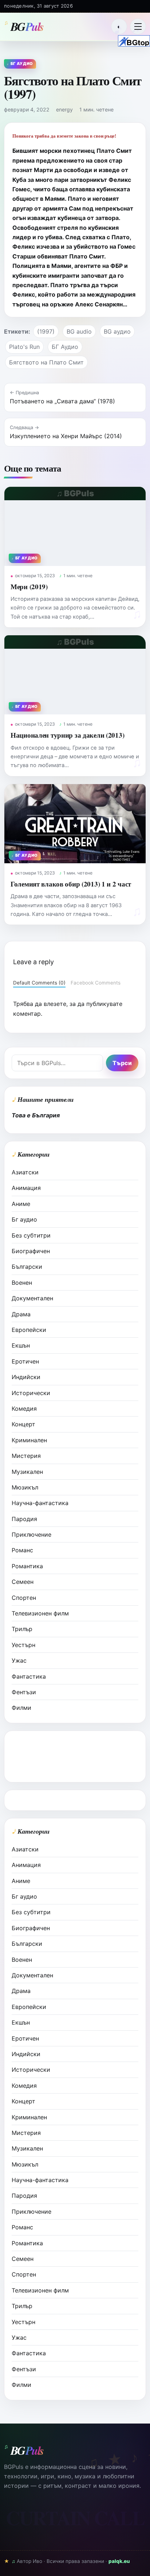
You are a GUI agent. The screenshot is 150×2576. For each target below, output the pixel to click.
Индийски (26, 1377)
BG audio (79, 331)
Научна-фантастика (40, 1503)
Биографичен (31, 1251)
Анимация (26, 1188)
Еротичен (25, 1361)
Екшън (21, 1345)
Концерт (23, 1424)
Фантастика (29, 1676)
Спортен (24, 1598)
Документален (32, 1298)
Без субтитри (31, 1235)
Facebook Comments (96, 983)
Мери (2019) (29, 586)
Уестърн (23, 1645)
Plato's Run (24, 347)
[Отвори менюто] (138, 27)
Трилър (22, 1629)
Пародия (24, 1519)
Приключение (31, 1534)
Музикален (27, 1472)
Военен (22, 1283)
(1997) (46, 331)
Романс (22, 1550)
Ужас (19, 1660)
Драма (21, 1314)
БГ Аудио (65, 347)
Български (27, 1267)
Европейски (29, 1330)
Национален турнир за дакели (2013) (67, 735)
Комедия (24, 1409)
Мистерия (26, 1456)
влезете (55, 1004)
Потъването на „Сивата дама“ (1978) (62, 401)
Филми (21, 1708)
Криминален (29, 1440)
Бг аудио (24, 1219)
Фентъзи (24, 1692)
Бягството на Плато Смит (46, 362)
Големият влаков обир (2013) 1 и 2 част (71, 884)
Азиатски (25, 1172)
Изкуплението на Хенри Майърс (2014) (66, 436)
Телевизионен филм (40, 1613)
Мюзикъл (25, 1487)
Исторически (31, 1393)
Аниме (21, 1204)
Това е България (36, 1115)
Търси (122, 1063)
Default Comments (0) (39, 983)
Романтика (27, 1566)
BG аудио (117, 331)
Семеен (23, 1582)
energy (64, 109)
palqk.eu (119, 2561)
